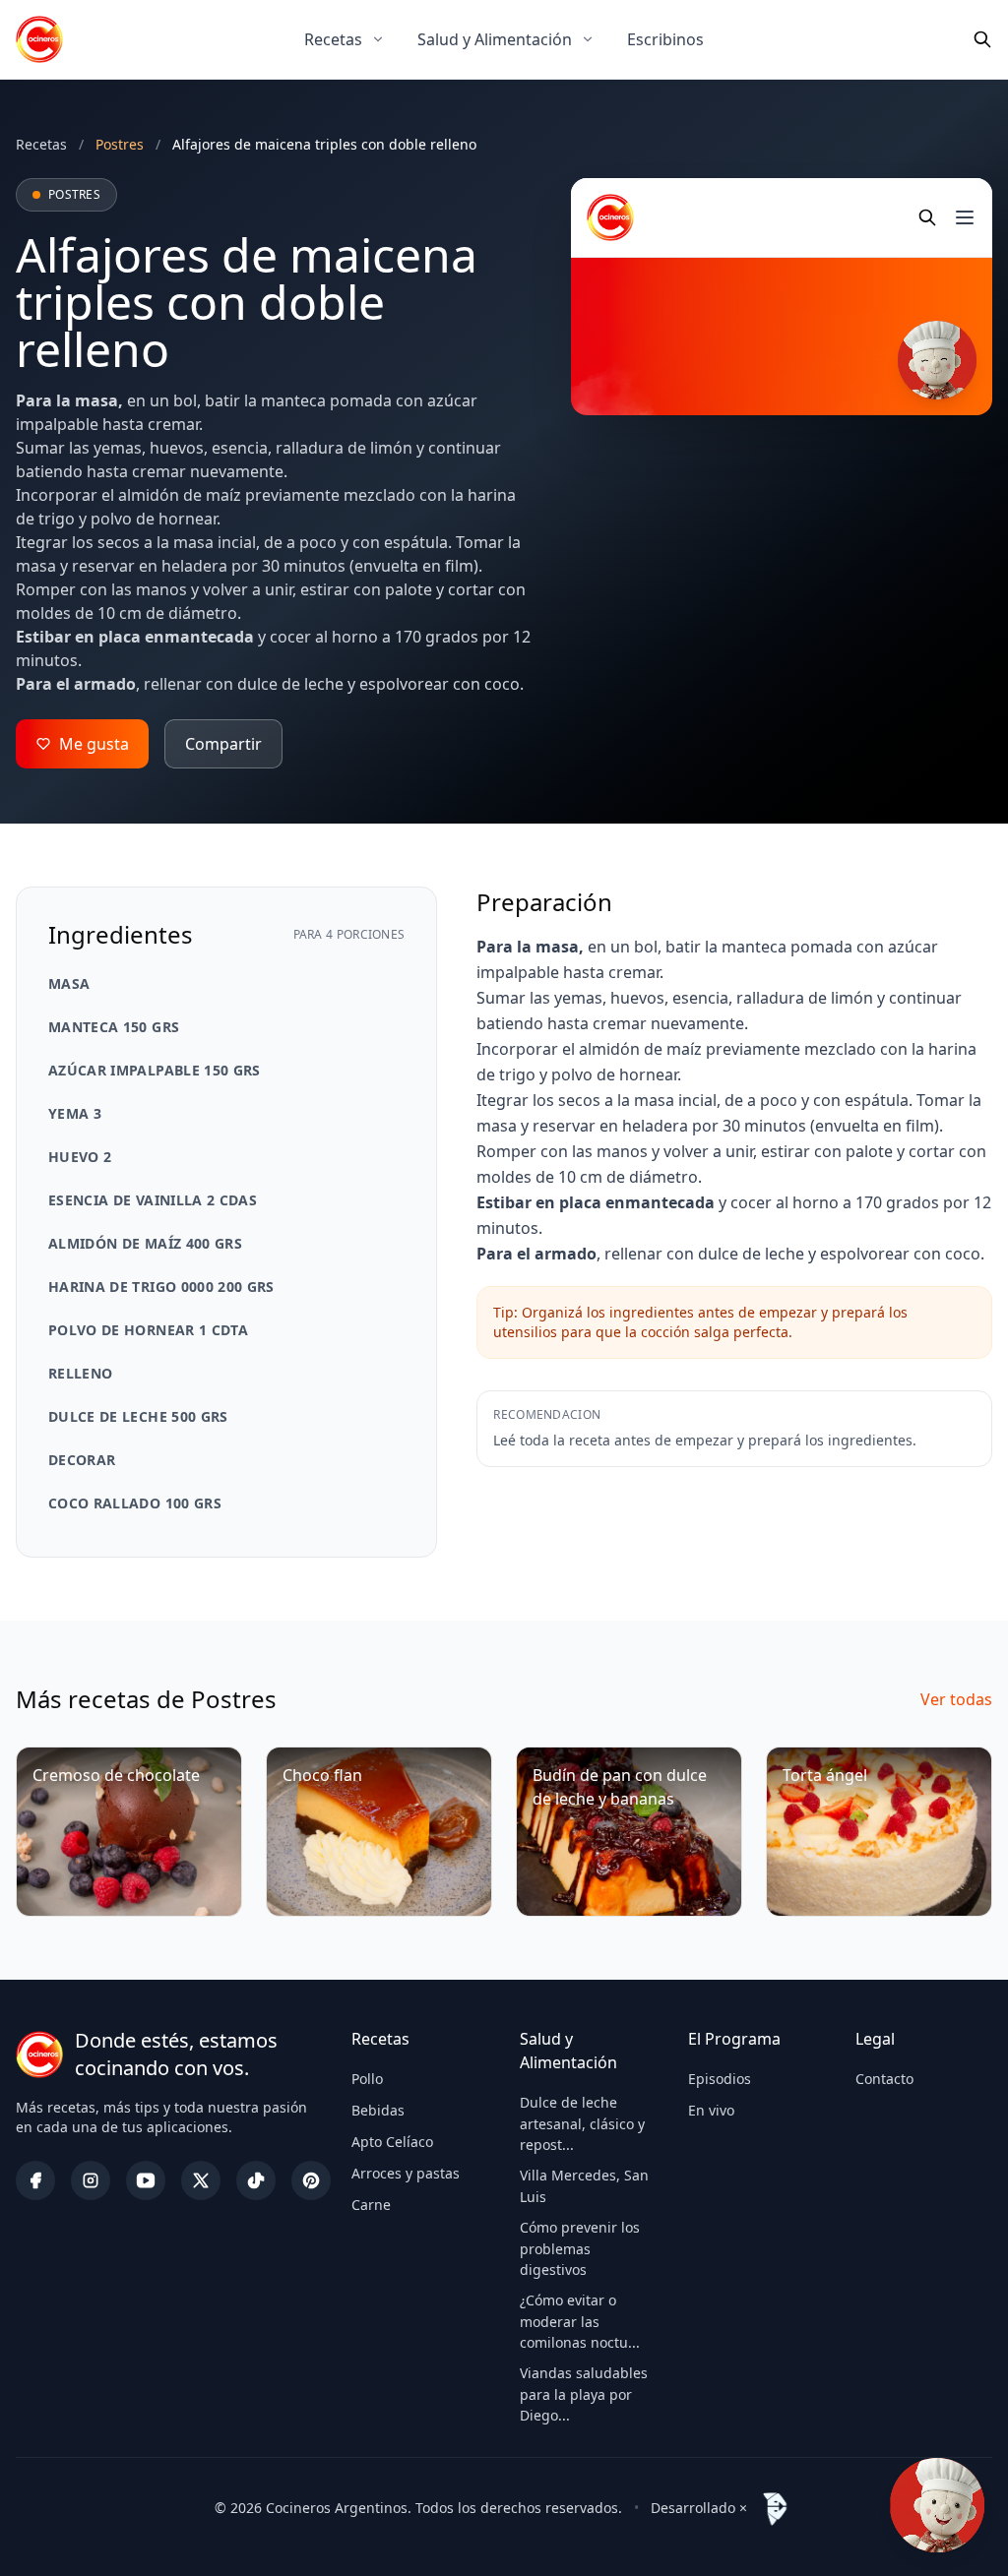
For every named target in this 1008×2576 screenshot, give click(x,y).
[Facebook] (35, 2180)
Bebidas (378, 2110)
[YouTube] (146, 2180)
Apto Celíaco (392, 2142)
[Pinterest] (311, 2180)
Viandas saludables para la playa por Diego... (584, 2394)
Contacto (884, 2079)
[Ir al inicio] (39, 39)
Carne (371, 2205)
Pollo (367, 2079)
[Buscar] (982, 39)
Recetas (333, 39)
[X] (201, 2180)
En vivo (711, 2110)
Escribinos (665, 39)
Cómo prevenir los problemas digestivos (580, 2248)
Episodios (720, 2079)
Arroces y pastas (406, 2173)
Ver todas (956, 1699)
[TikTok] (256, 2180)
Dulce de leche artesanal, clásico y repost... (582, 2123)
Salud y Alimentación (495, 39)
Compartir (223, 744)
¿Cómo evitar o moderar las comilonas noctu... (580, 2321)
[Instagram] (91, 2180)
